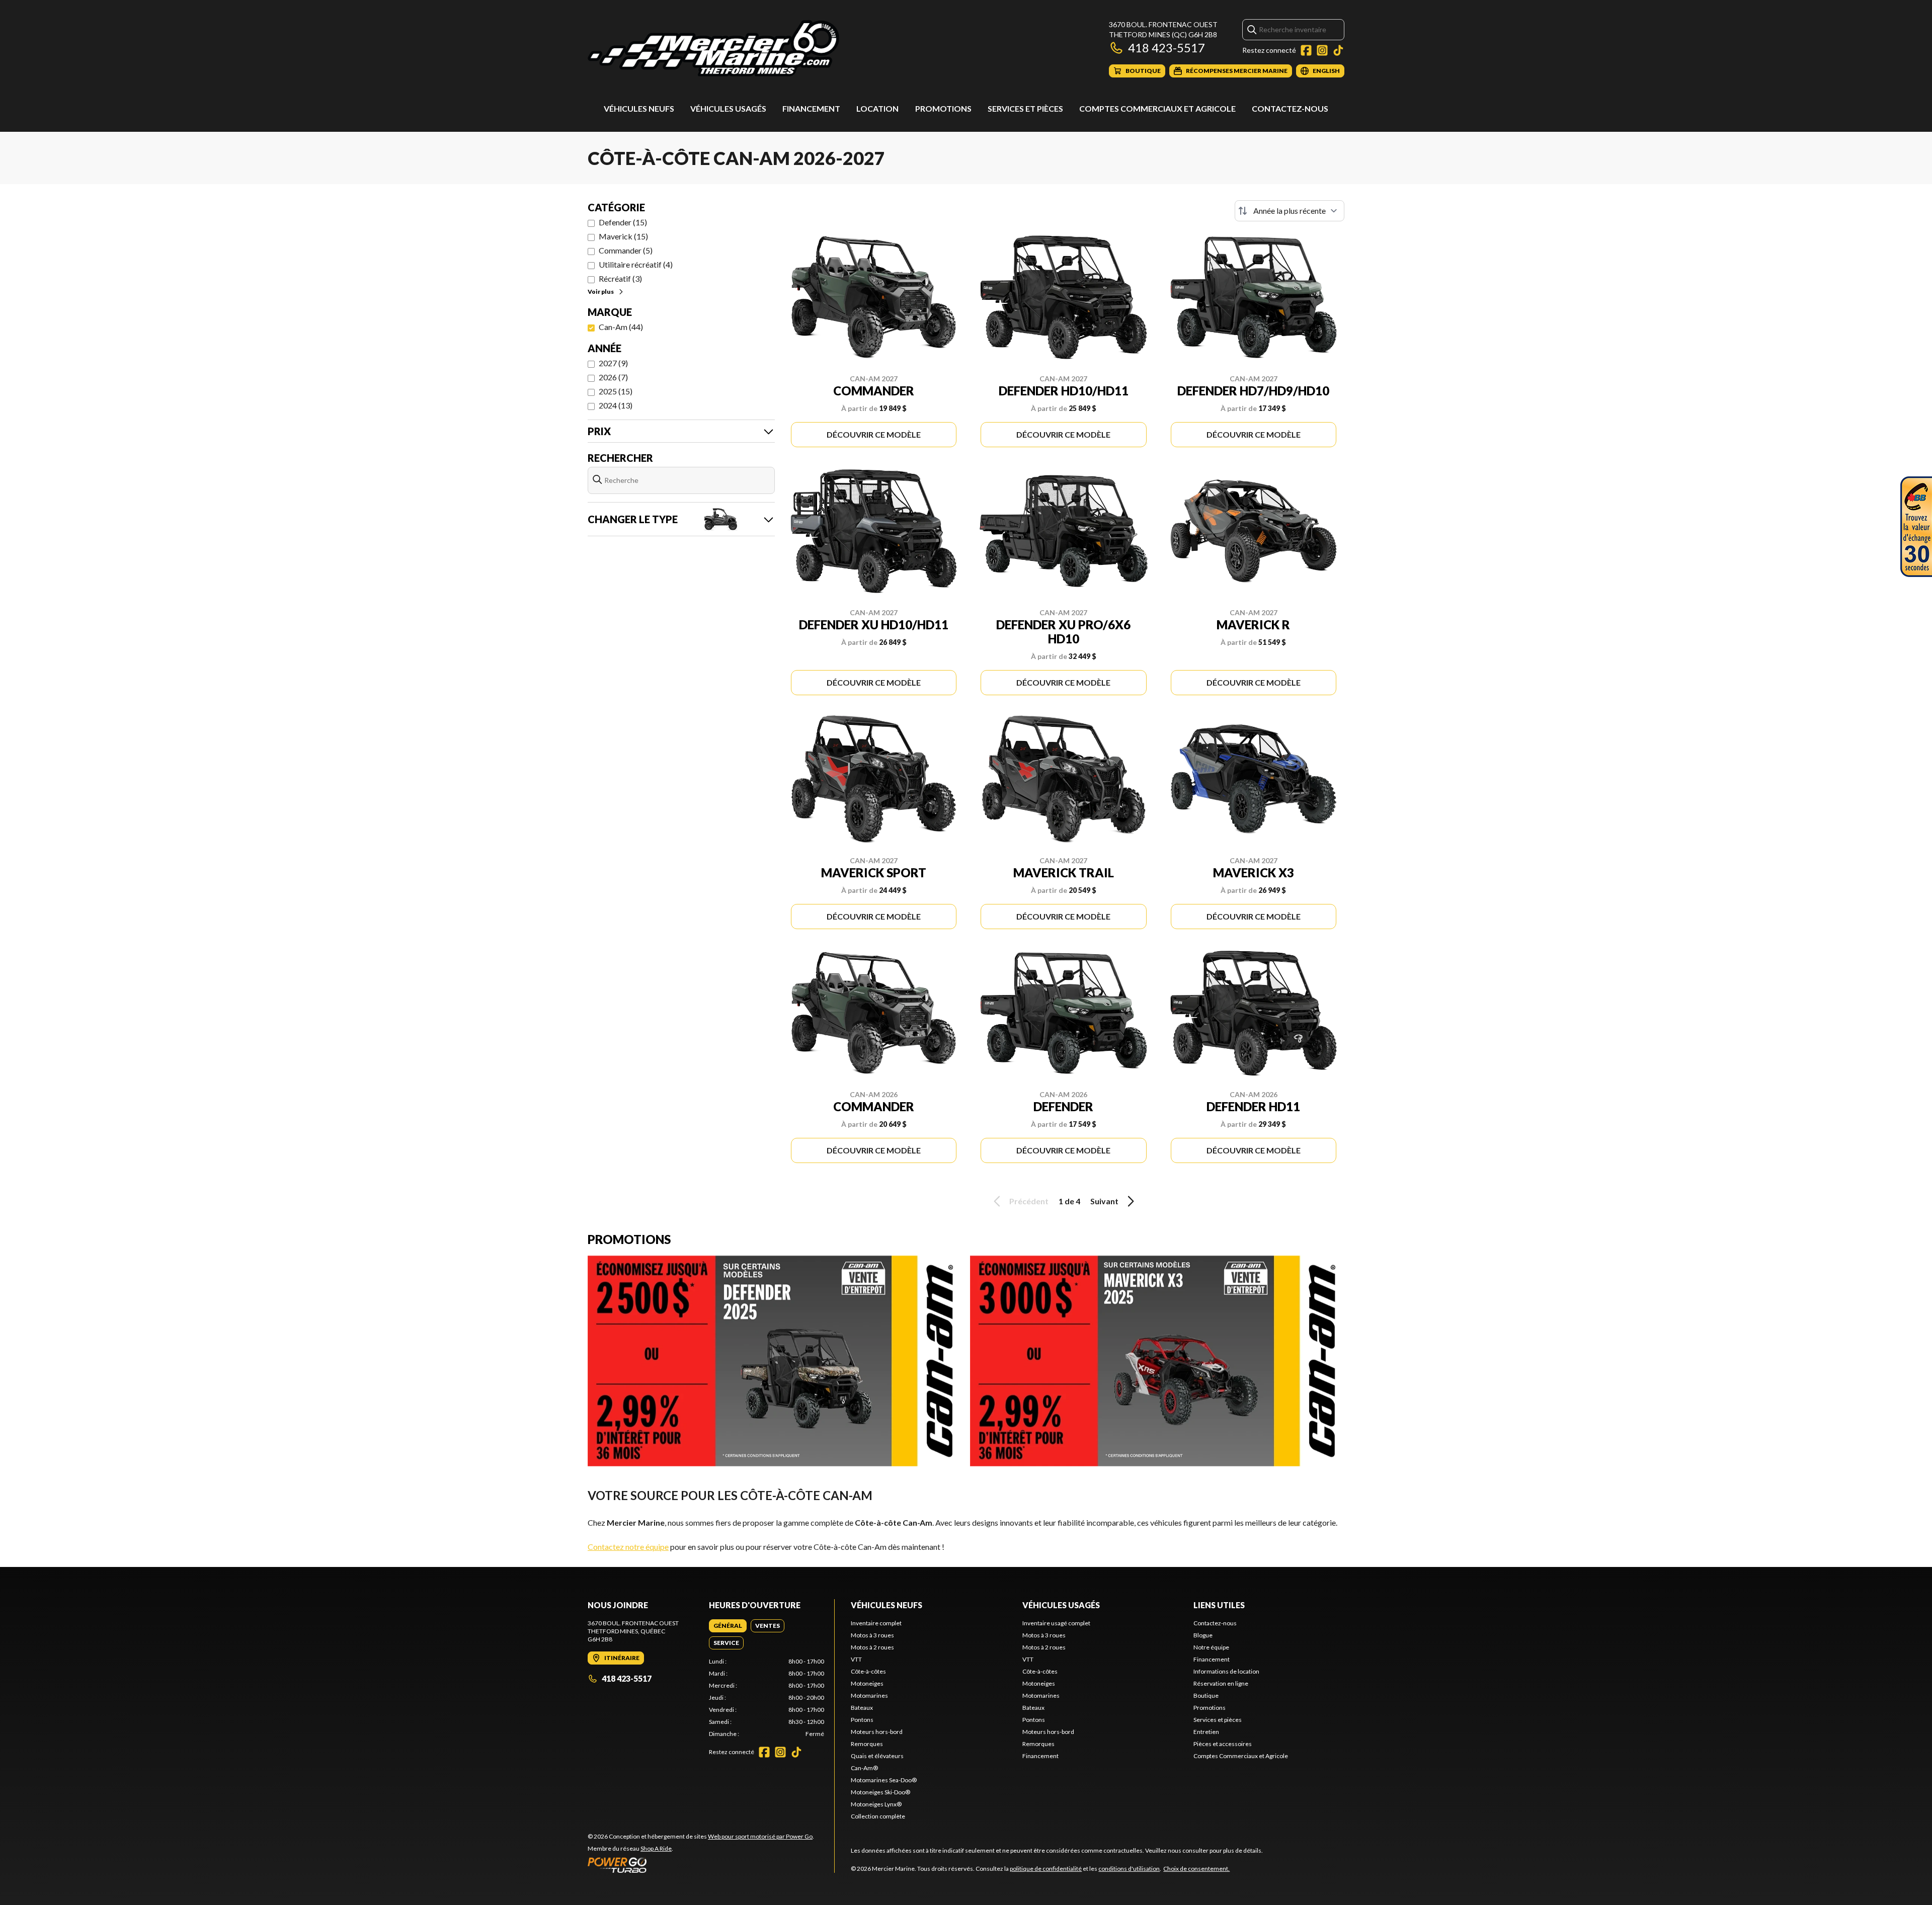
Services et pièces (1025, 108)
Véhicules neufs (639, 108)
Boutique (1206, 1695)
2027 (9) (613, 363)
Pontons (862, 1720)
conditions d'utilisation (1129, 1869)
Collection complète (878, 1816)
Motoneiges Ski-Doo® (880, 1792)
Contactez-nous (1290, 108)
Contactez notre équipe (628, 1547)
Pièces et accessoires (1223, 1744)
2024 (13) (616, 405)
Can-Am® (864, 1768)
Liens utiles (1219, 1605)
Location (877, 108)
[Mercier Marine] (713, 49)
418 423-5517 (1166, 48)
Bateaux (862, 1708)
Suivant (1104, 1201)
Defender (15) (623, 222)
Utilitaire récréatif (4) (636, 264)
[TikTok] (1338, 50)
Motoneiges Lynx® (876, 1804)
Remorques (867, 1744)
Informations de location (1226, 1671)
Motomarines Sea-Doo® (884, 1780)
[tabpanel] (767, 1698)
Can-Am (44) (621, 327)
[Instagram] (1322, 50)
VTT (856, 1659)
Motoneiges (867, 1683)
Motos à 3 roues (872, 1635)
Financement (811, 108)
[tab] (728, 1626)
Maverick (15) (623, 236)
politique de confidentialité (1046, 1869)
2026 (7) (613, 377)
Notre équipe (1211, 1647)
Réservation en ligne (1221, 1683)
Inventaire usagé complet (1056, 1623)
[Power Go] (701, 1865)
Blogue (1203, 1635)
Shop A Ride (656, 1848)
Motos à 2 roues (872, 1647)
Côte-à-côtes (868, 1671)
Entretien (1206, 1732)
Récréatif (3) (620, 278)
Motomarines (869, 1695)
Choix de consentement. (1196, 1869)
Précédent (1029, 1201)
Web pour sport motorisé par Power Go (760, 1836)
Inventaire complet (876, 1623)
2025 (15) (616, 391)
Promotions (943, 108)
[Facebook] (1306, 50)
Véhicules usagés (728, 108)
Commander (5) (626, 250)
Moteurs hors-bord (877, 1732)
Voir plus (601, 292)
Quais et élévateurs (877, 1756)
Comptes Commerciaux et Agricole (1157, 108)
